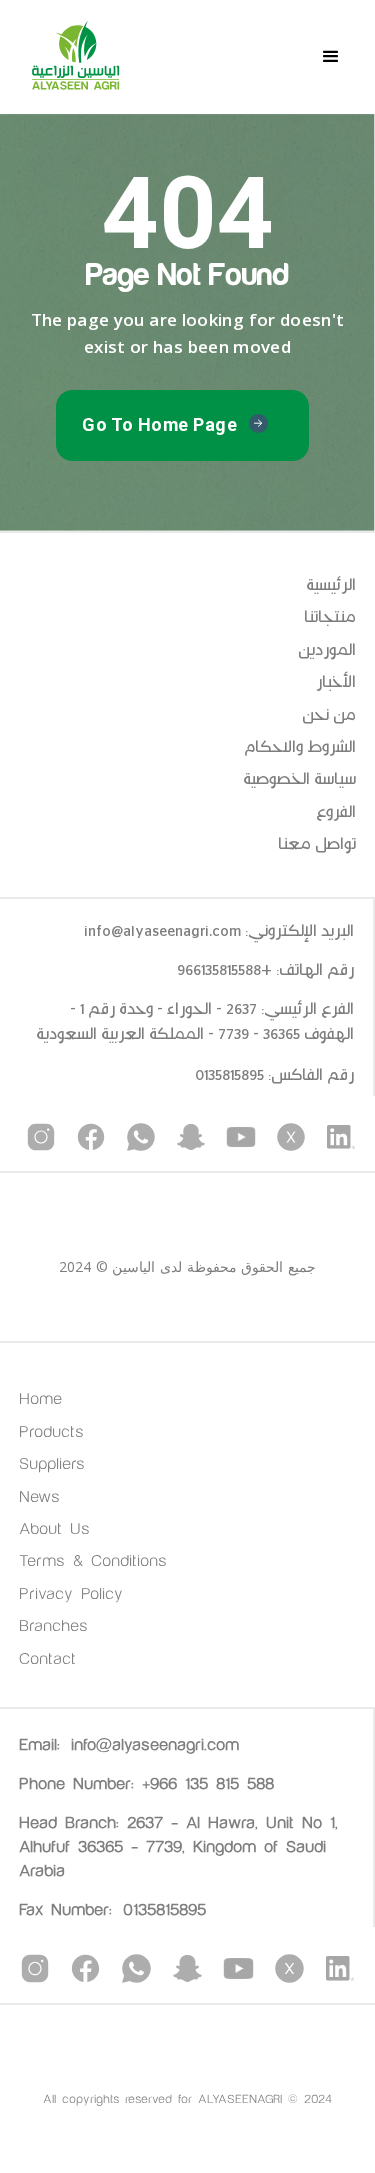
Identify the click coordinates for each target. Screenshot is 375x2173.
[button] (331, 57)
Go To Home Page (159, 424)
